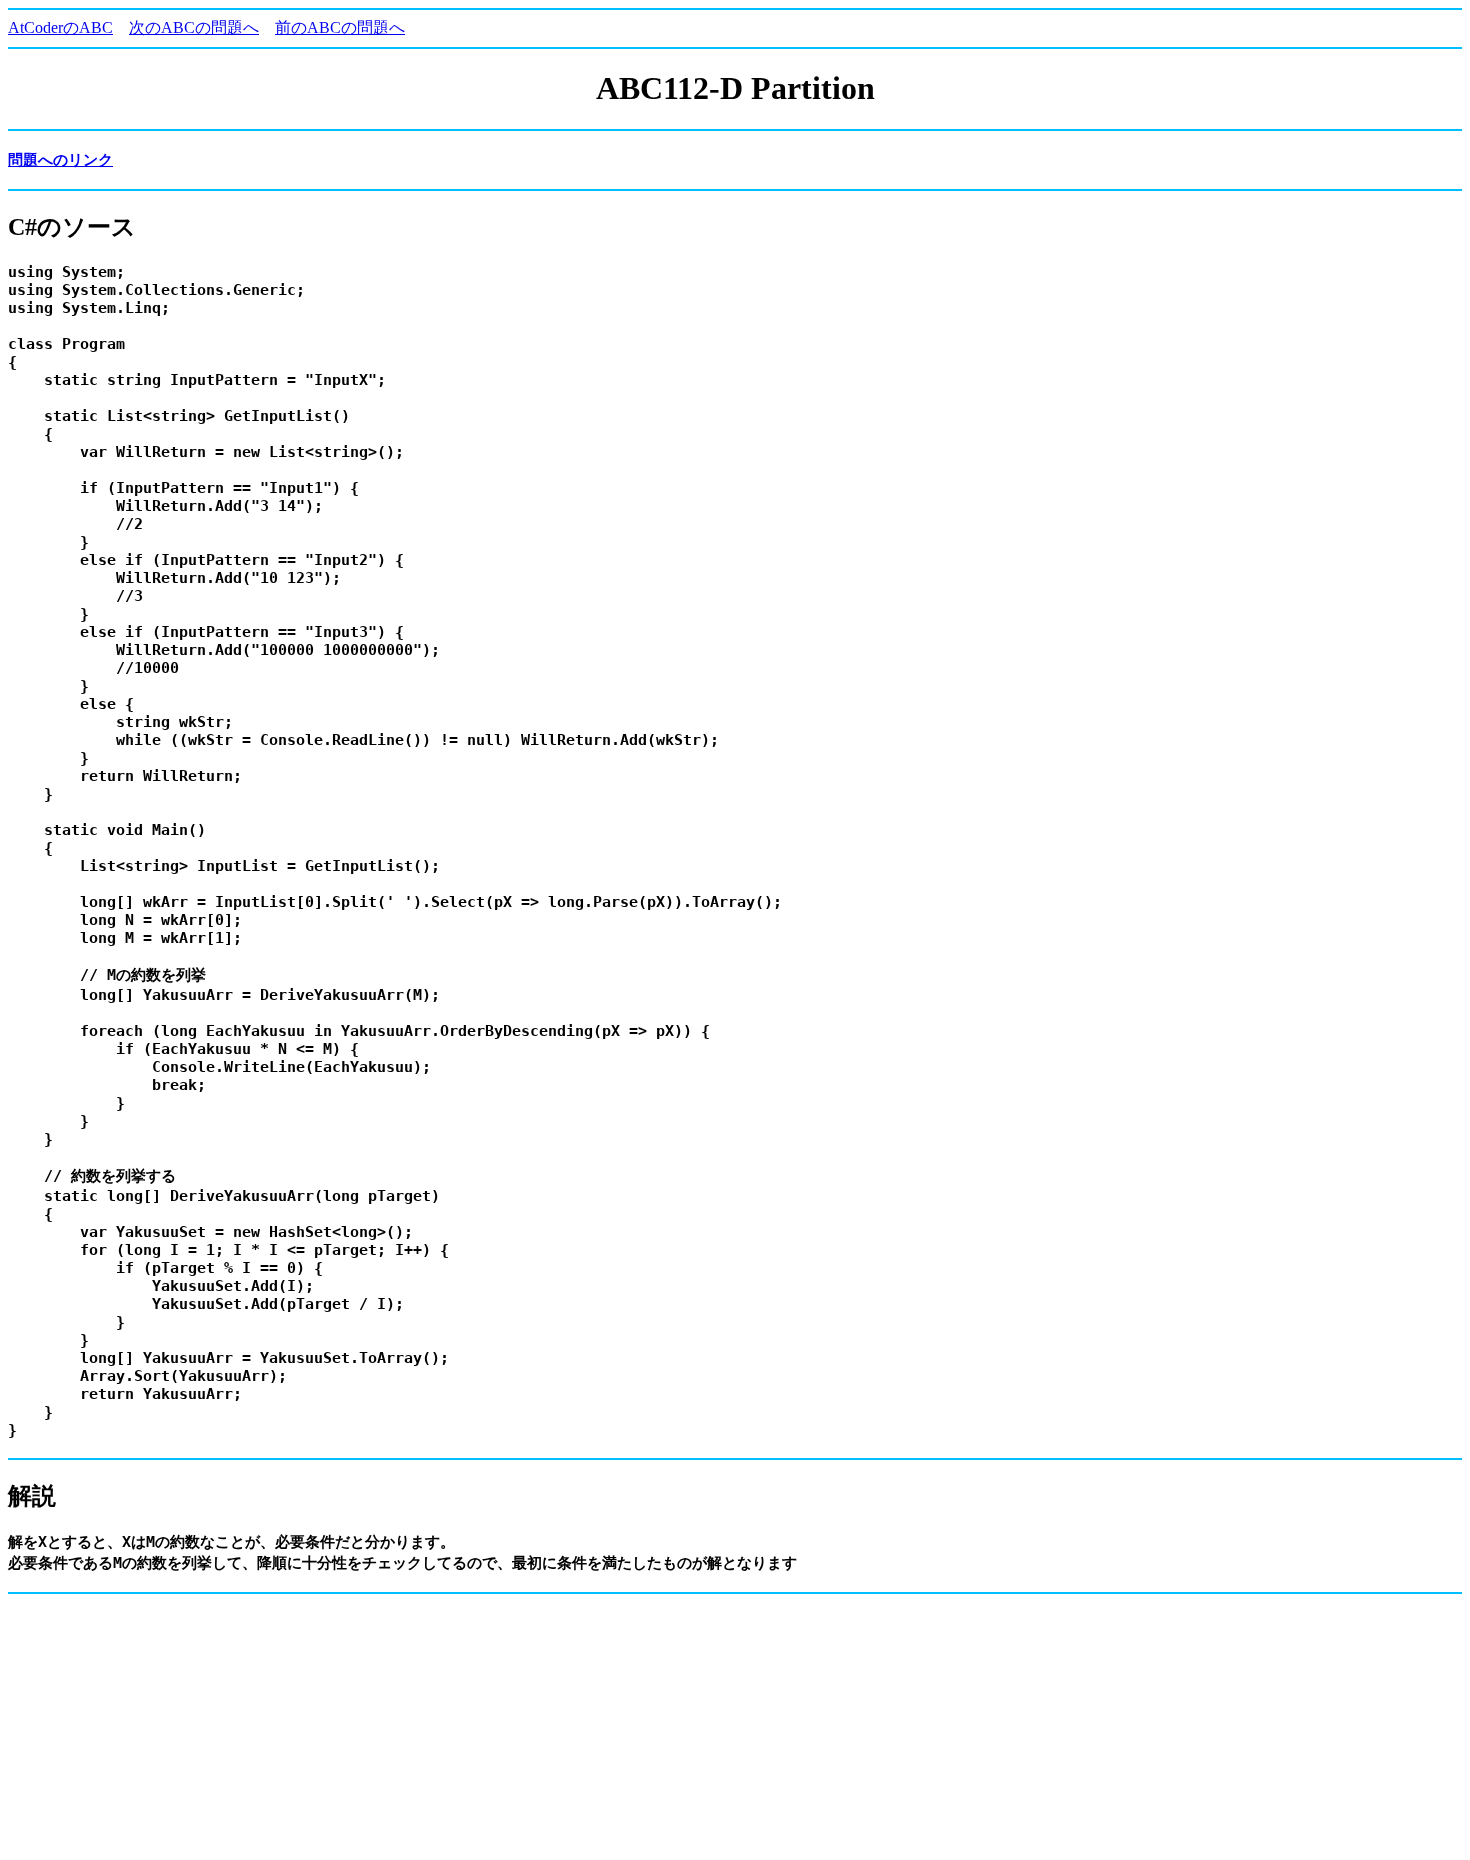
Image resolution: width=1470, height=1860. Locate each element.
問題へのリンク (60, 160)
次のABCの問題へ (194, 27)
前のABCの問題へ (340, 27)
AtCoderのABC (60, 27)
